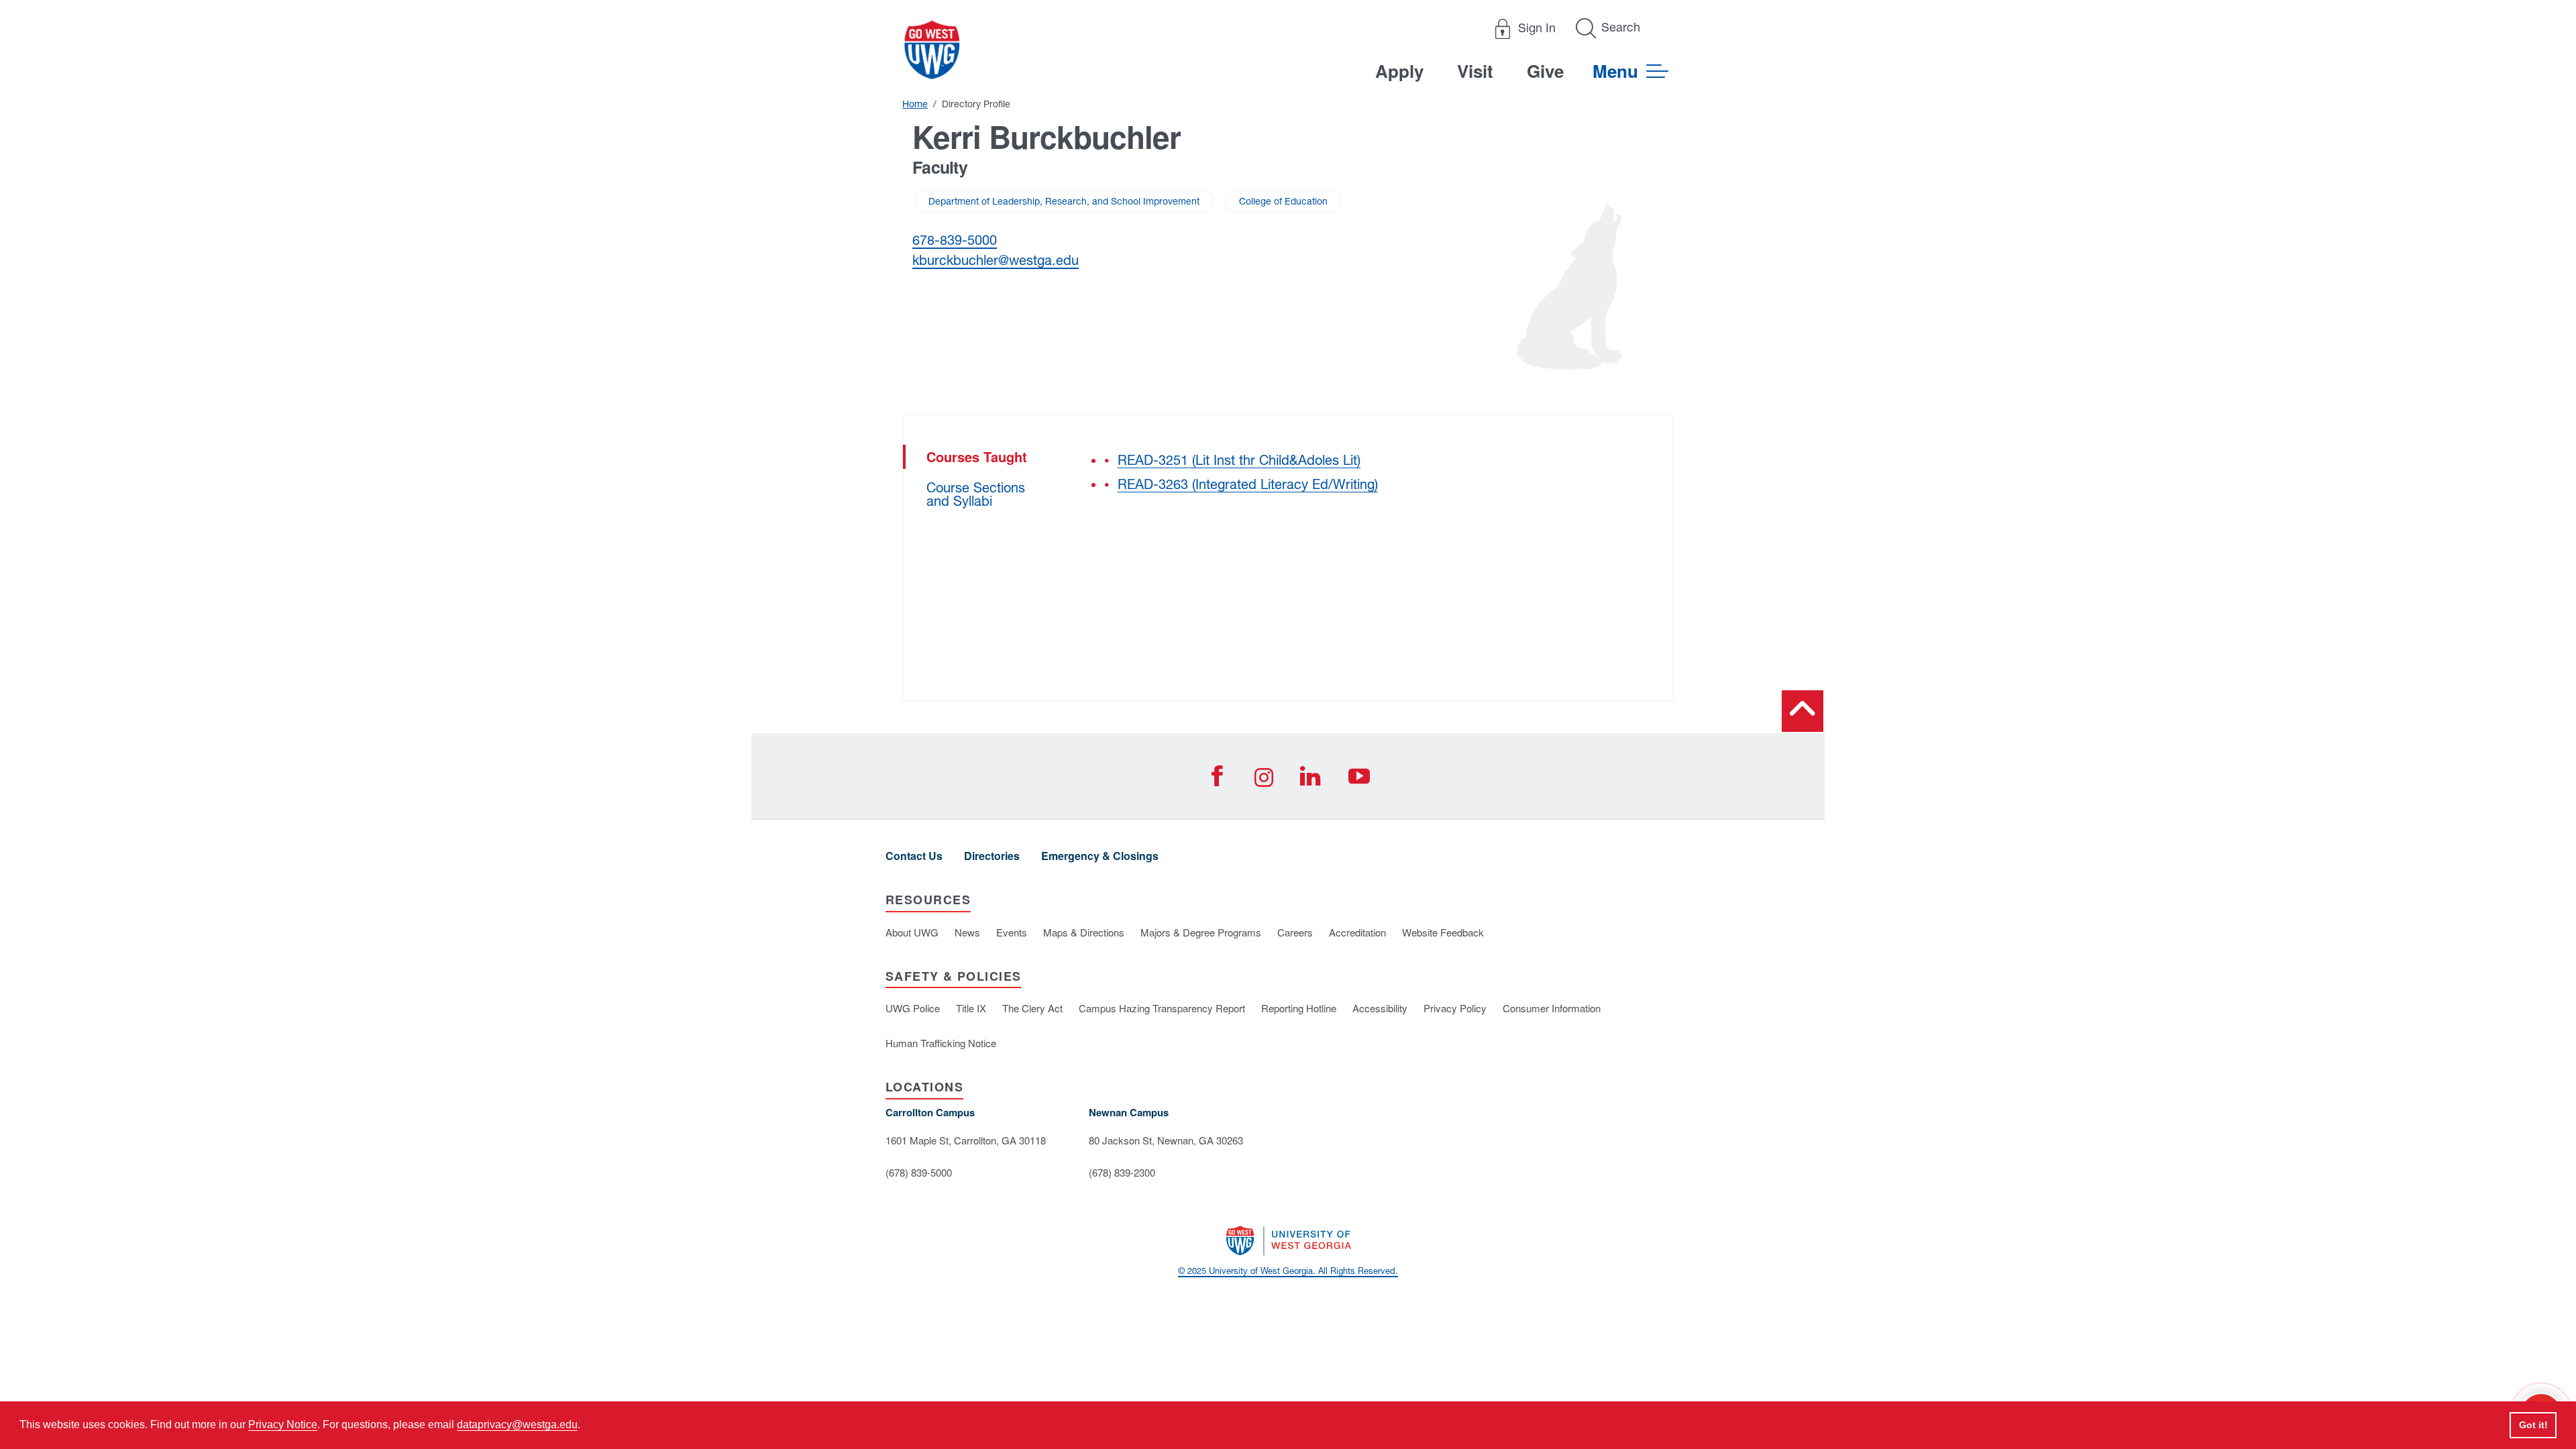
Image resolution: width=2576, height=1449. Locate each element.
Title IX (971, 1008)
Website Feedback (1443, 932)
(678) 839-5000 (919, 1172)
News (967, 932)
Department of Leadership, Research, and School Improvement (1064, 201)
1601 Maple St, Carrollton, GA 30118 (966, 1140)
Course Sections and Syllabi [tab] (976, 494)
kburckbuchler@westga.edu (996, 260)
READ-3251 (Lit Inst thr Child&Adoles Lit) (1239, 460)
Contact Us (914, 856)
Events (1012, 932)
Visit (1475, 71)
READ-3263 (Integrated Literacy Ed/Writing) (1248, 484)
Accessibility (1380, 1008)
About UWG (912, 932)
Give (1545, 71)
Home (915, 104)
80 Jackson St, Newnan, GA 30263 (1166, 1140)
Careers (1295, 932)
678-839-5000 (955, 240)
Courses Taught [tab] (977, 457)
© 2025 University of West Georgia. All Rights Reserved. (1288, 1271)
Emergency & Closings (1100, 856)
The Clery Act (1032, 1008)
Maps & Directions (1084, 932)
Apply (1399, 71)
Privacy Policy (1455, 1008)
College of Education (1283, 201)
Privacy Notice (283, 1425)
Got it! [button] (2533, 1425)
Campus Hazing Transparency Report (1162, 1008)
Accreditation (1357, 932)
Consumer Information (1552, 1008)
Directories (992, 856)
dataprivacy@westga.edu (517, 1425)
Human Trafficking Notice (941, 1043)
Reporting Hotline (1299, 1008)
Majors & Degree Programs (1201, 932)
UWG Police (913, 1008)
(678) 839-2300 (1122, 1172)
